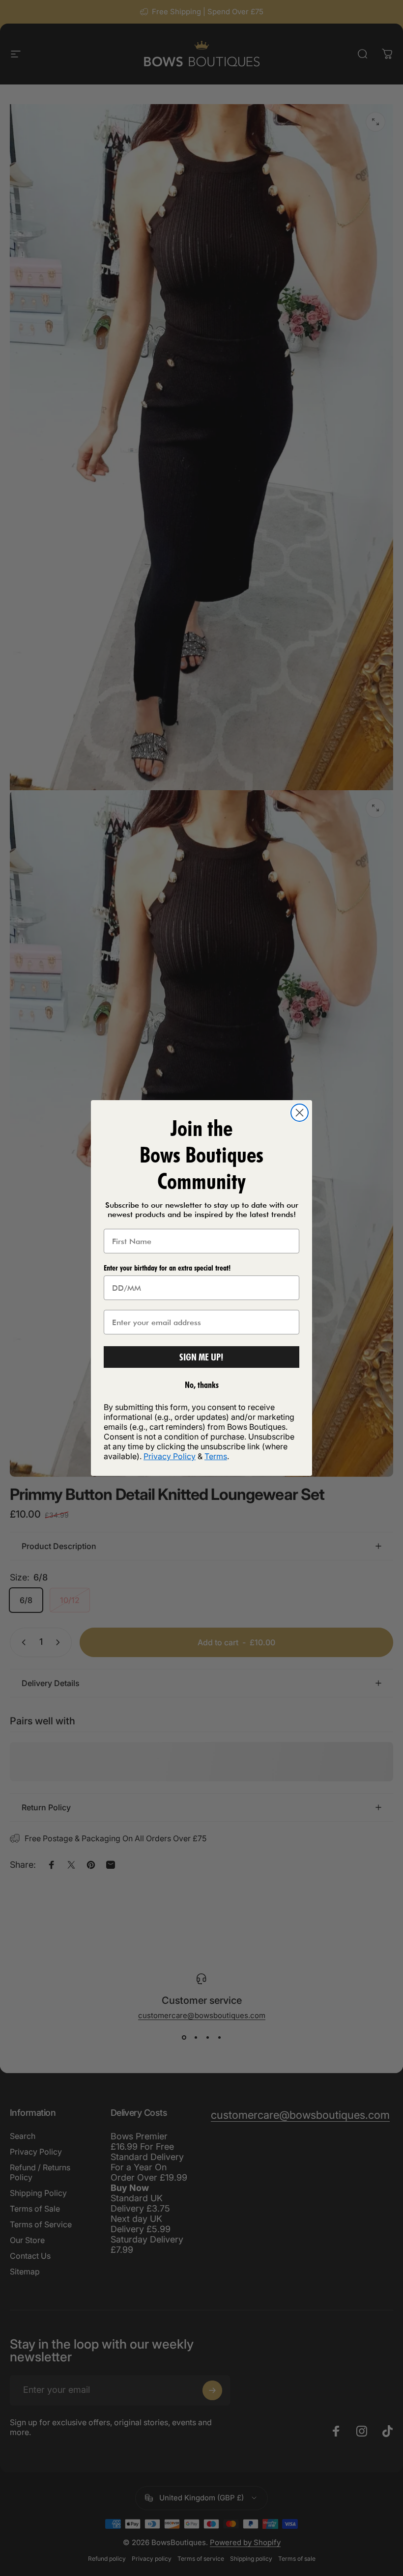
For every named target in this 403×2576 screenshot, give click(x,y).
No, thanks (202, 1385)
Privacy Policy (170, 1456)
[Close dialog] (300, 1113)
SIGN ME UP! (201, 1357)
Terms (216, 1456)
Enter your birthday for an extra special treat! (167, 1268)
